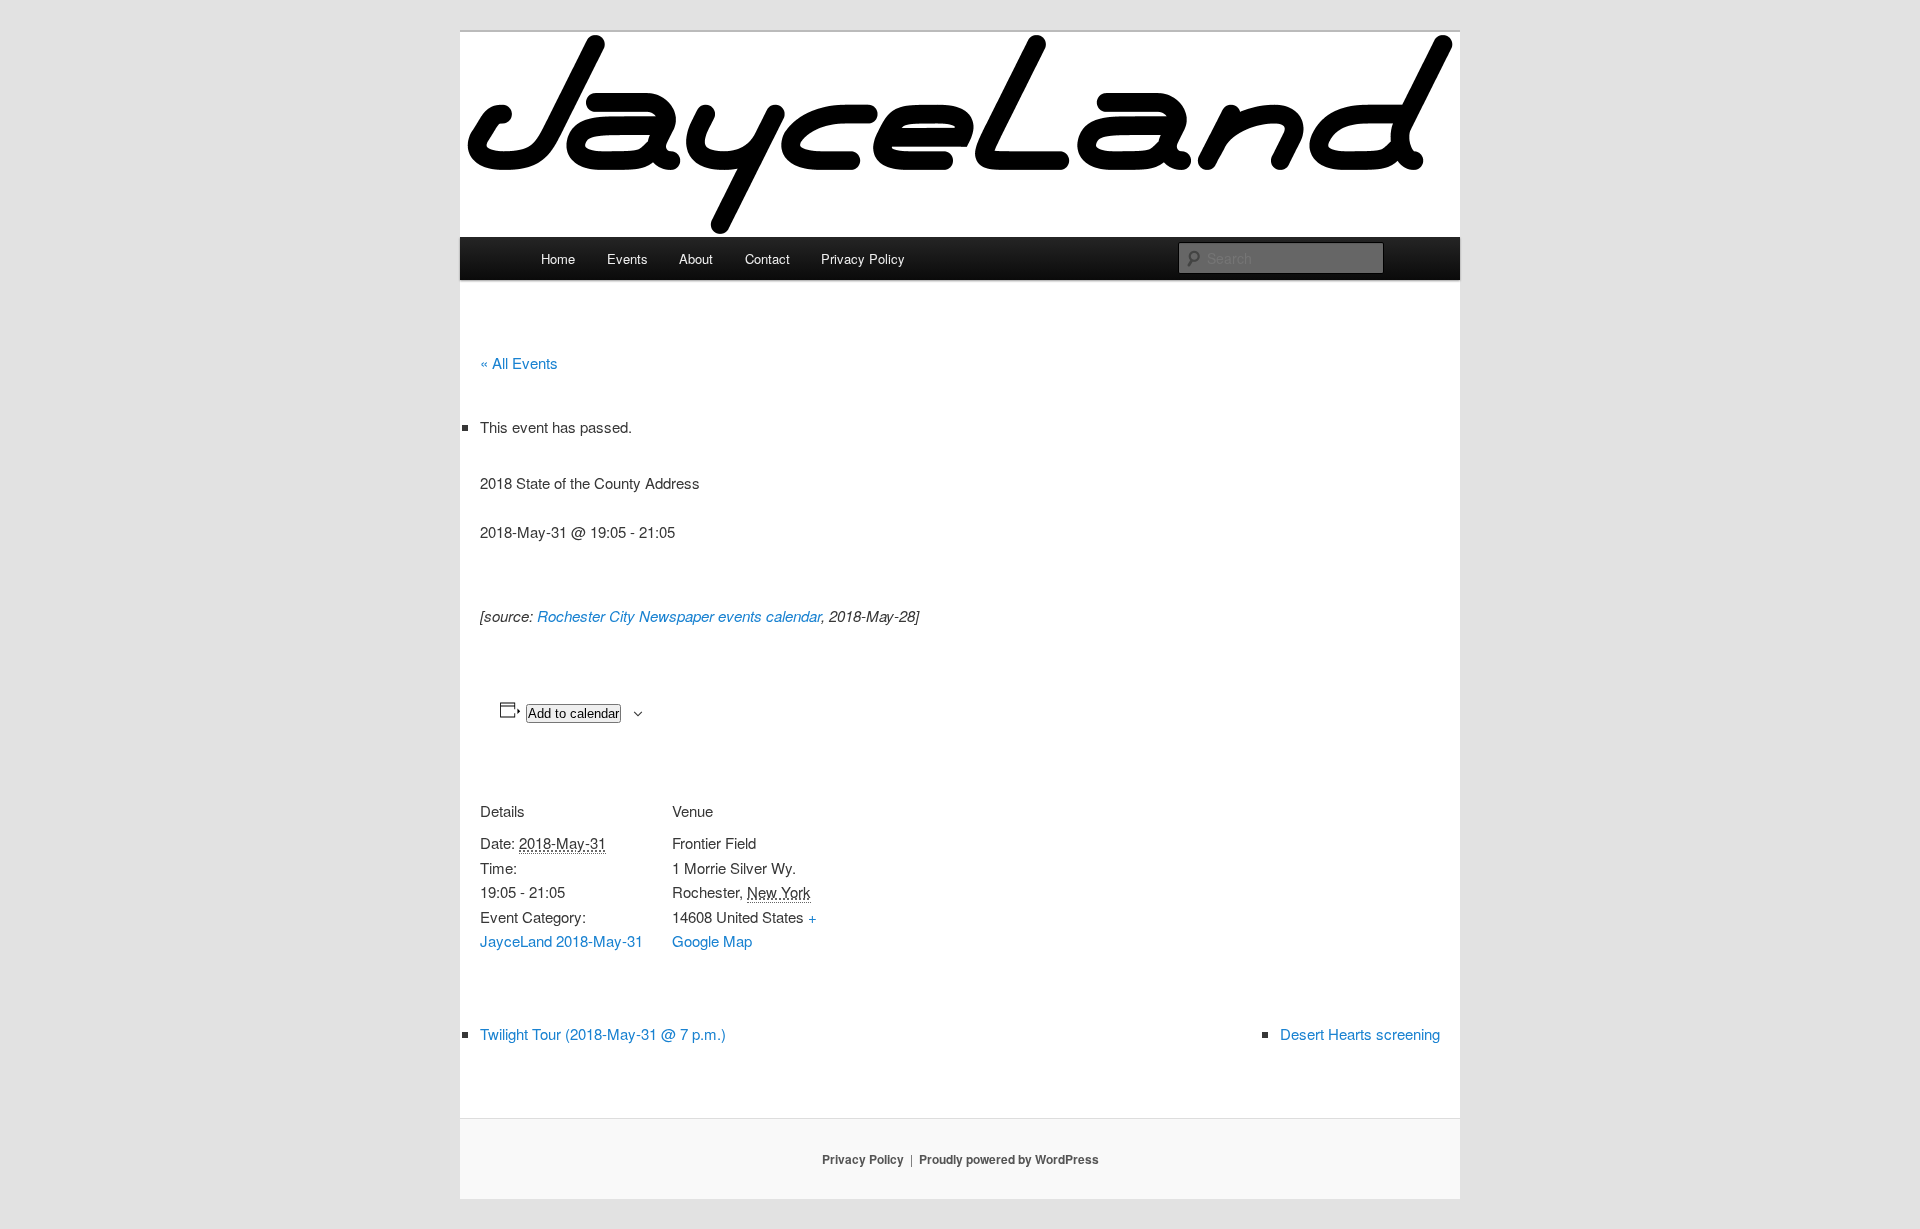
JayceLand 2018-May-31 (561, 940)
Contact (767, 258)
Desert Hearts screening (1360, 1033)
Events (627, 258)
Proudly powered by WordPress (1009, 1159)
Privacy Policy (863, 258)
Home (558, 258)
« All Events (519, 362)
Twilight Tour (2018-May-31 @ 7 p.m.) (603, 1033)
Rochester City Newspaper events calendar (679, 615)
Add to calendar (573, 713)
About (696, 258)
